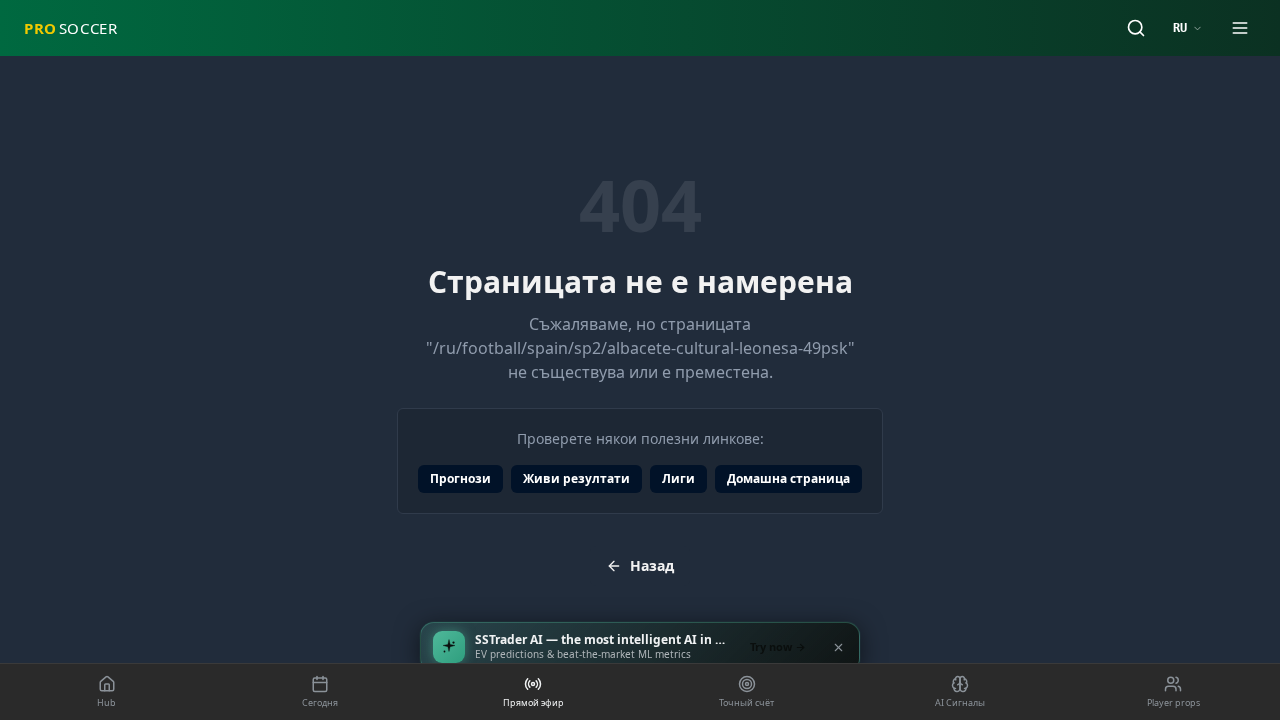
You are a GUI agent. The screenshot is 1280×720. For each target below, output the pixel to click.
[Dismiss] (838, 647)
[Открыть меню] (1240, 28)
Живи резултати (576, 478)
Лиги (678, 478)
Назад (652, 565)
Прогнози (460, 478)
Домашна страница (788, 478)
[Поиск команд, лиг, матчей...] (1136, 28)
